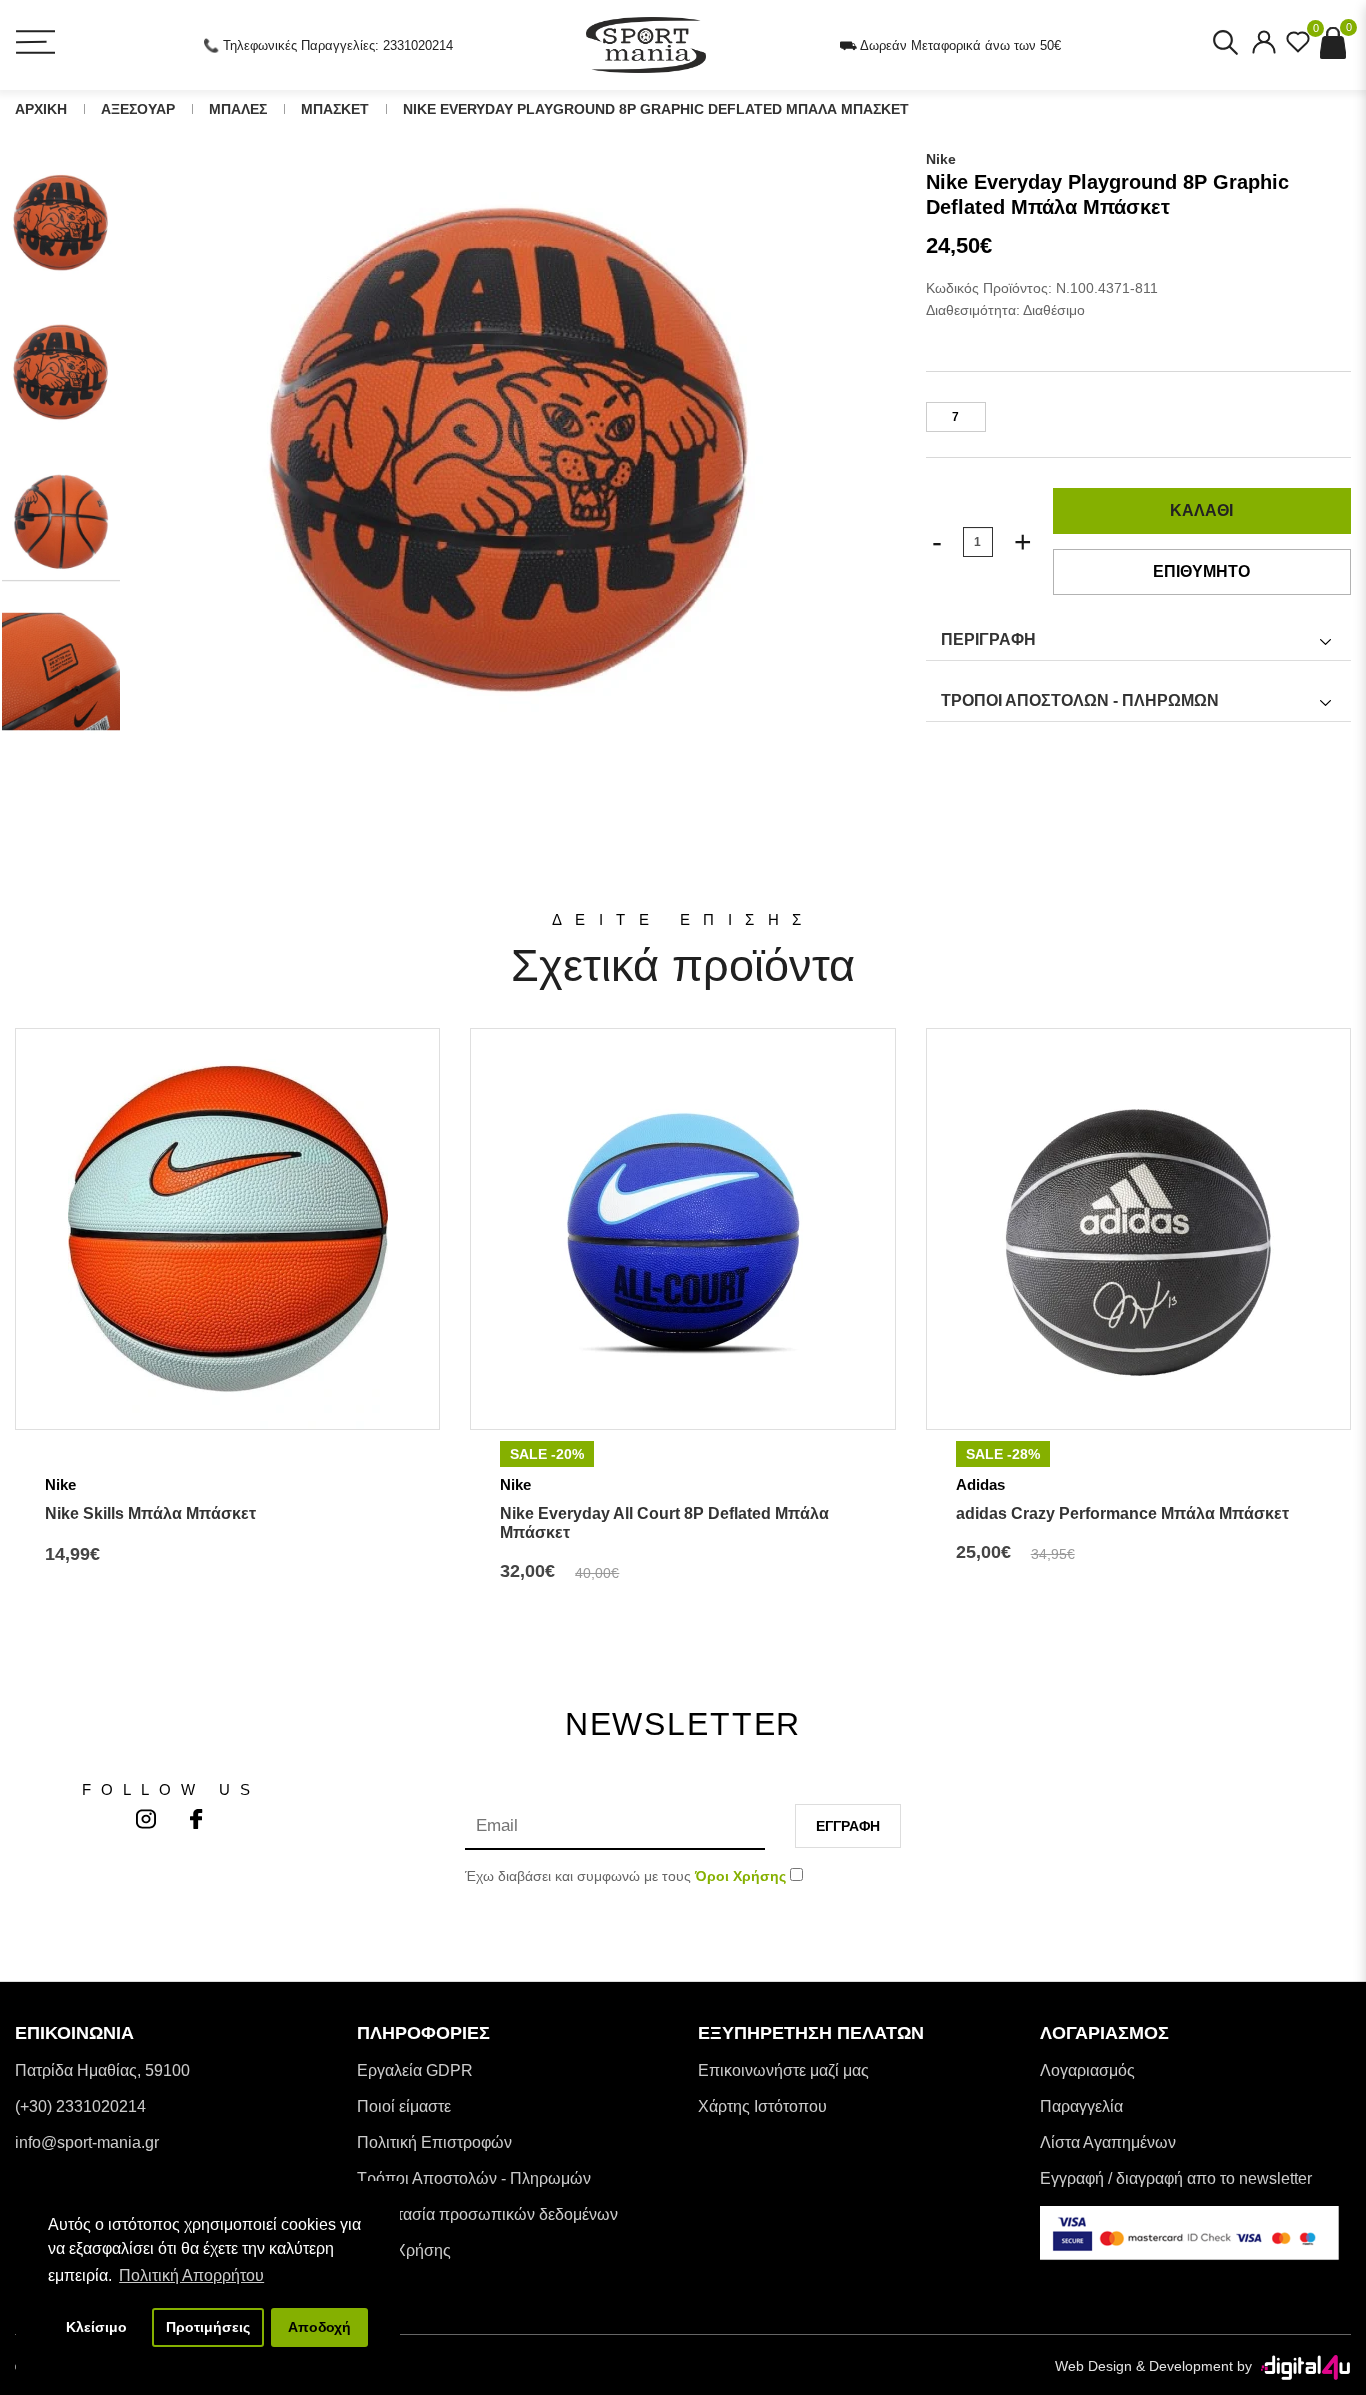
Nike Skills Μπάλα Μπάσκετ (150, 1513)
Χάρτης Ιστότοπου (762, 2106)
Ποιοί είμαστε (404, 2106)
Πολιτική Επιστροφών (434, 2142)
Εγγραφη (848, 1826)
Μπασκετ (335, 109)
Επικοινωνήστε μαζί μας (783, 2070)
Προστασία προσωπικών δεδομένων (487, 2214)
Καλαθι (1201, 510)
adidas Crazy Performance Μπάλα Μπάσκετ (1122, 1513)
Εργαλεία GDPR (415, 2070)
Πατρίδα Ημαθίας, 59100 (102, 2070)
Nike (941, 159)
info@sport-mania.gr (87, 2142)
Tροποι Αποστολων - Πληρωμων (1080, 700)
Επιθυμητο (1201, 571)
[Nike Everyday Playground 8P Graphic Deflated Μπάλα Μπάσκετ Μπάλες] (511, 452)
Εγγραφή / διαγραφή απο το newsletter (1176, 2178)
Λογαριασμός (1087, 2070)
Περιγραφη (988, 639)
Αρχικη (41, 109)
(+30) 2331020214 (80, 2106)
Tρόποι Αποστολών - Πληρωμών (474, 2178)
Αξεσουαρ (138, 109)
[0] (1298, 48)
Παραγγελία (1081, 2106)
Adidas (980, 1484)
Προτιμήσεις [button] (208, 2327)
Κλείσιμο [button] (96, 2327)
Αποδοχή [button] (319, 2327)
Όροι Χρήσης (404, 2250)
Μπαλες (238, 109)
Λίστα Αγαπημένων (1108, 2142)
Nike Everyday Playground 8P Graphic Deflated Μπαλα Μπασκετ (656, 109)
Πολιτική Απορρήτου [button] (191, 2275)
